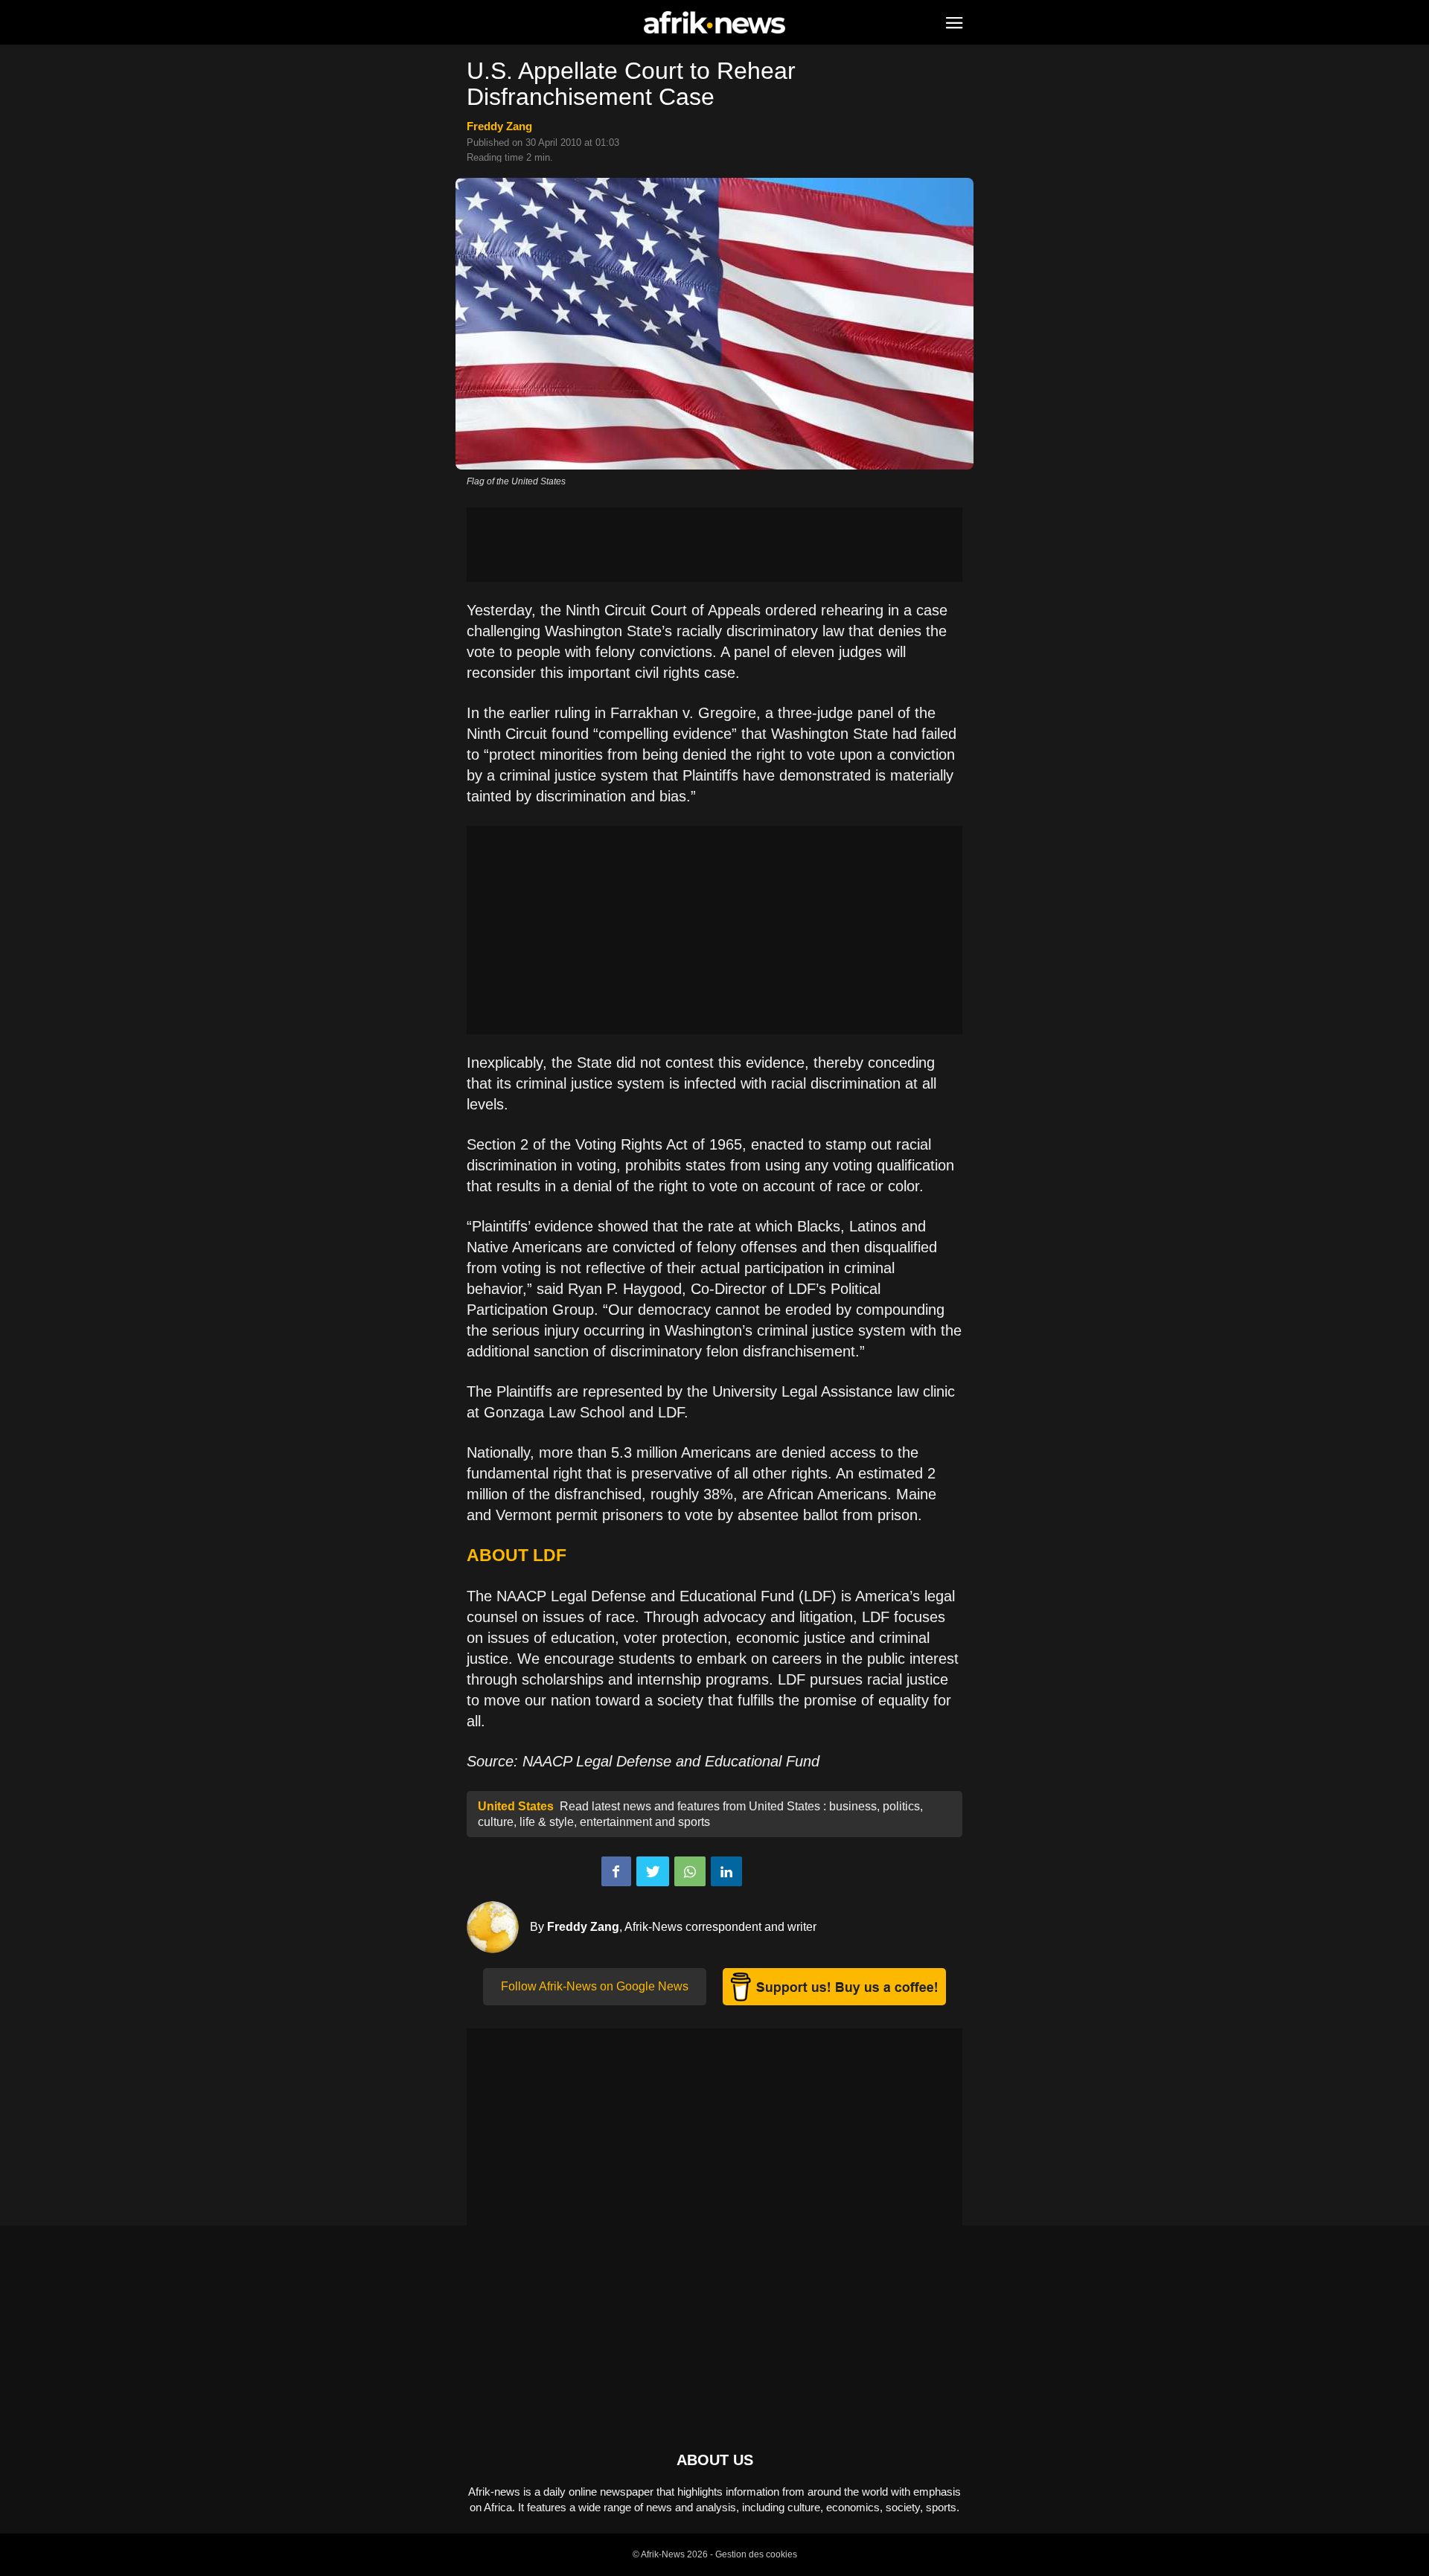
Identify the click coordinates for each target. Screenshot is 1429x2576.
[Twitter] (653, 1871)
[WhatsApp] (690, 1871)
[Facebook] (616, 1871)
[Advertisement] (714, 545)
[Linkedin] (726, 1871)
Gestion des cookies (756, 2554)
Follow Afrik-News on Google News (595, 1986)
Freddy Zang (499, 126)
